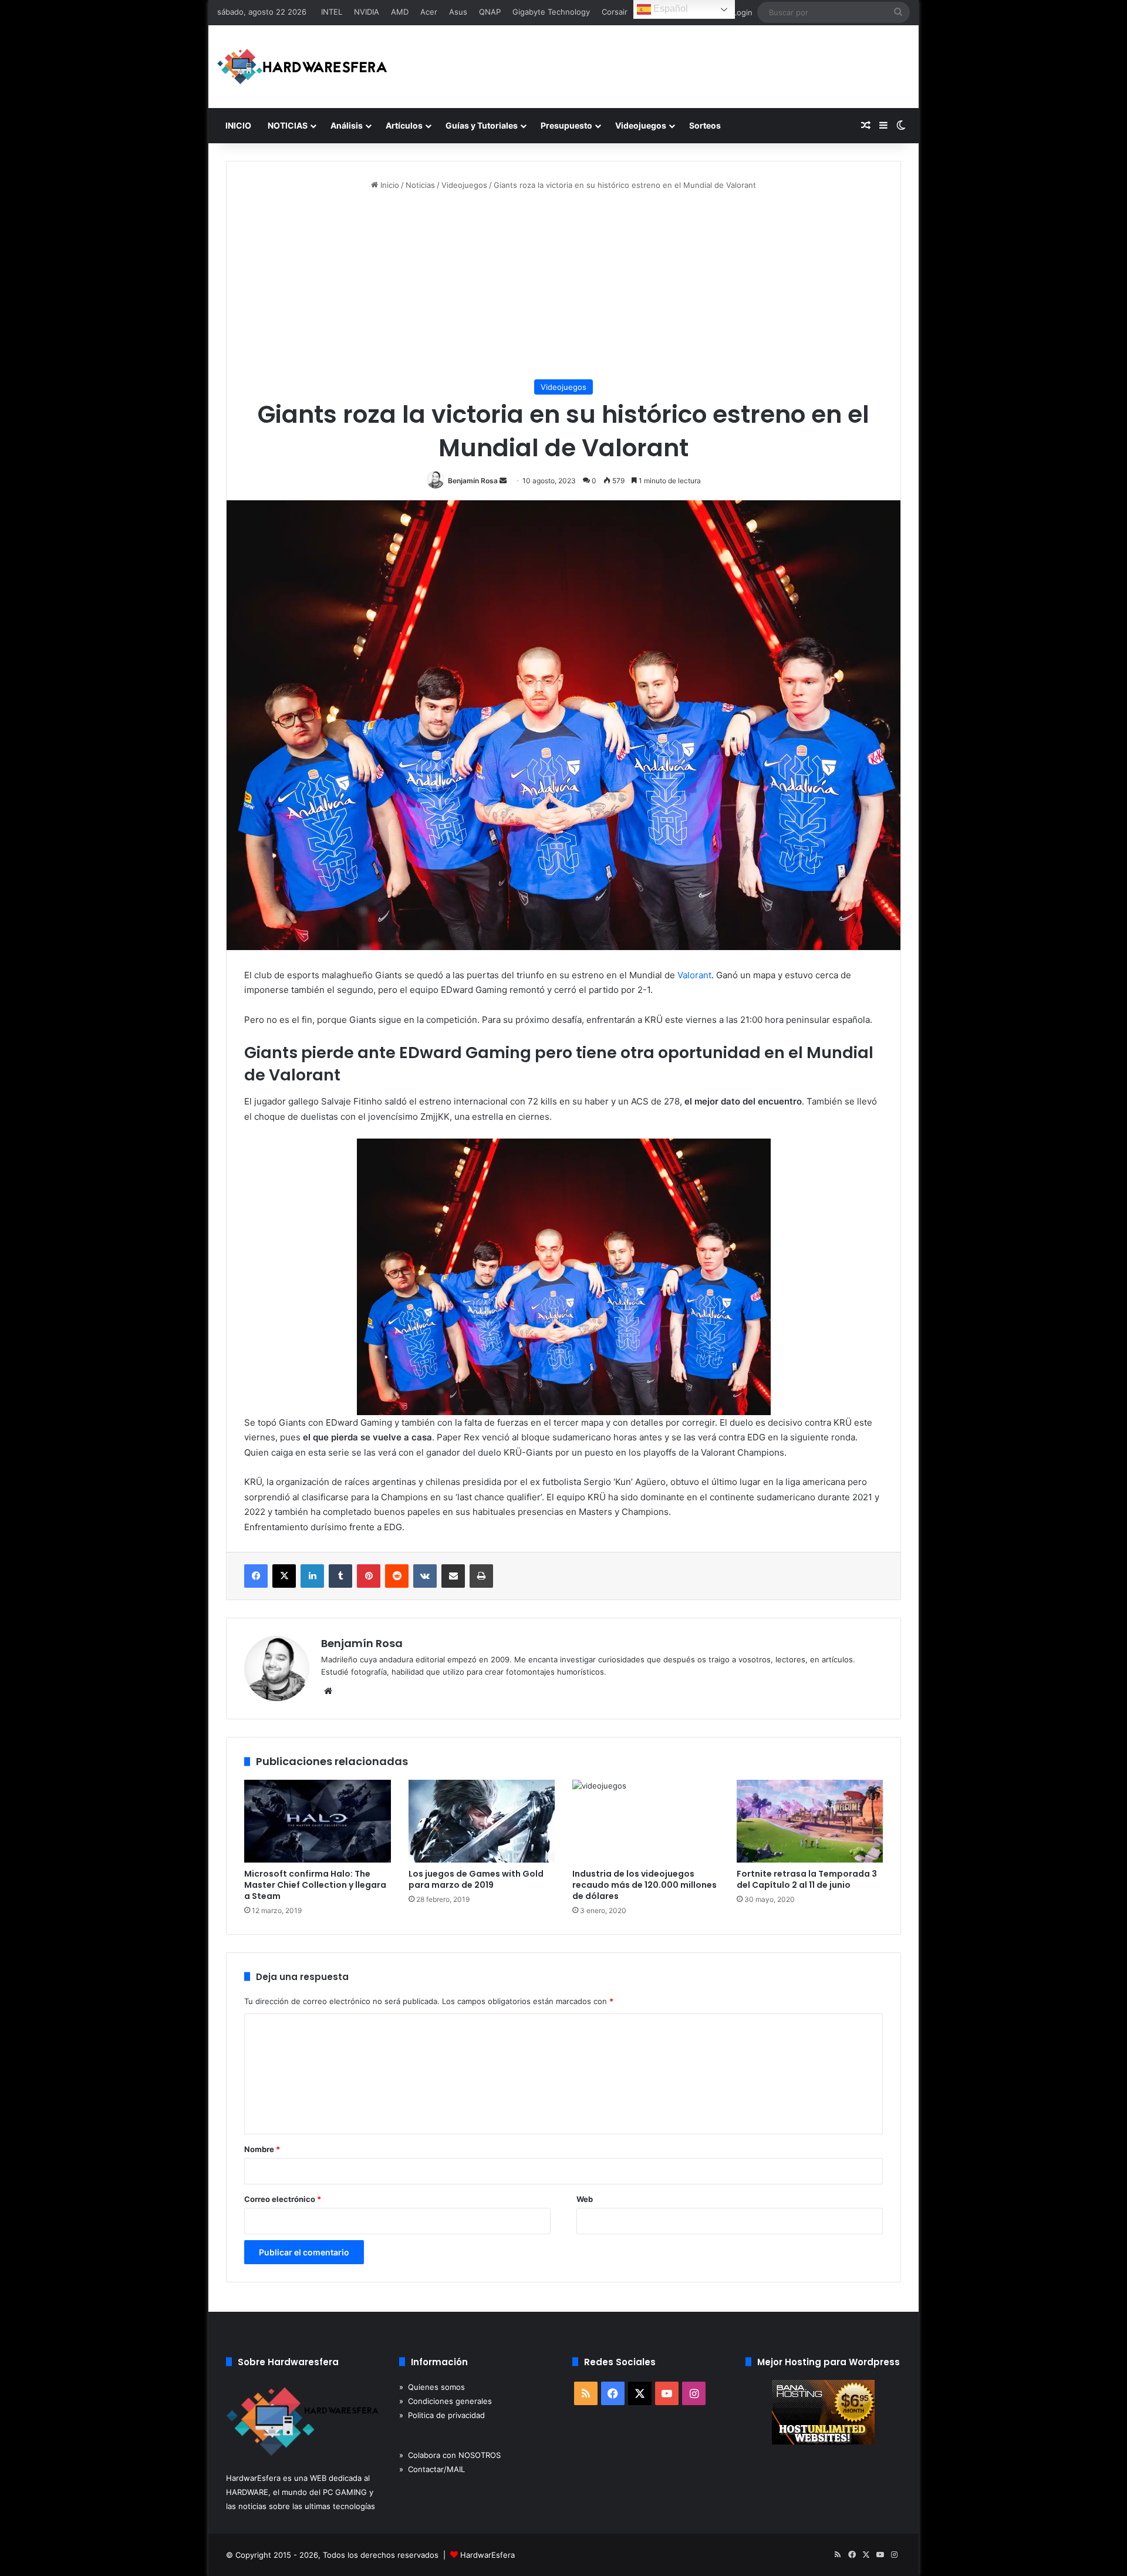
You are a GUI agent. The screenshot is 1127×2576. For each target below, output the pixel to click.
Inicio (389, 185)
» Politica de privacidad (442, 2415)
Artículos (404, 125)
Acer (429, 12)
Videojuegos (641, 125)
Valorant (694, 975)
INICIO (238, 125)
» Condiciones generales (446, 2401)
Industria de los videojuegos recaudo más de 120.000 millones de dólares (645, 1885)
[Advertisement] (563, 285)
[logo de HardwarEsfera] (302, 67)
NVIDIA (367, 12)
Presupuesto (566, 125)
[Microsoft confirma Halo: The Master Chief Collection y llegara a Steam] (318, 1821)
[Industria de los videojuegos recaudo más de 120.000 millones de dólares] (646, 1821)
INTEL (332, 12)
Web (585, 2199)
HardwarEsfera (487, 2555)
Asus (458, 12)
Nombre (262, 2149)
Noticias (420, 185)
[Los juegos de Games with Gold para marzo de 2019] (482, 1821)
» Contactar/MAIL (432, 2469)
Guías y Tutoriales (482, 125)
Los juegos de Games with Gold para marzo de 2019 (476, 1879)
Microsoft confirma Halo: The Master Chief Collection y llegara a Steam (315, 1885)
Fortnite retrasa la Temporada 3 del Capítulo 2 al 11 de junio (807, 1879)
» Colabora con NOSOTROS (450, 2455)
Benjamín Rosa (473, 481)
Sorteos (705, 125)
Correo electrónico (283, 2199)
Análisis (347, 125)
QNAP (490, 12)
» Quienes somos (432, 2387)
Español (669, 9)
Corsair (615, 12)
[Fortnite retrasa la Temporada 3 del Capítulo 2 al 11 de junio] (810, 1821)
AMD (400, 12)
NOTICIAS (288, 125)
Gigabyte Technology (551, 12)
